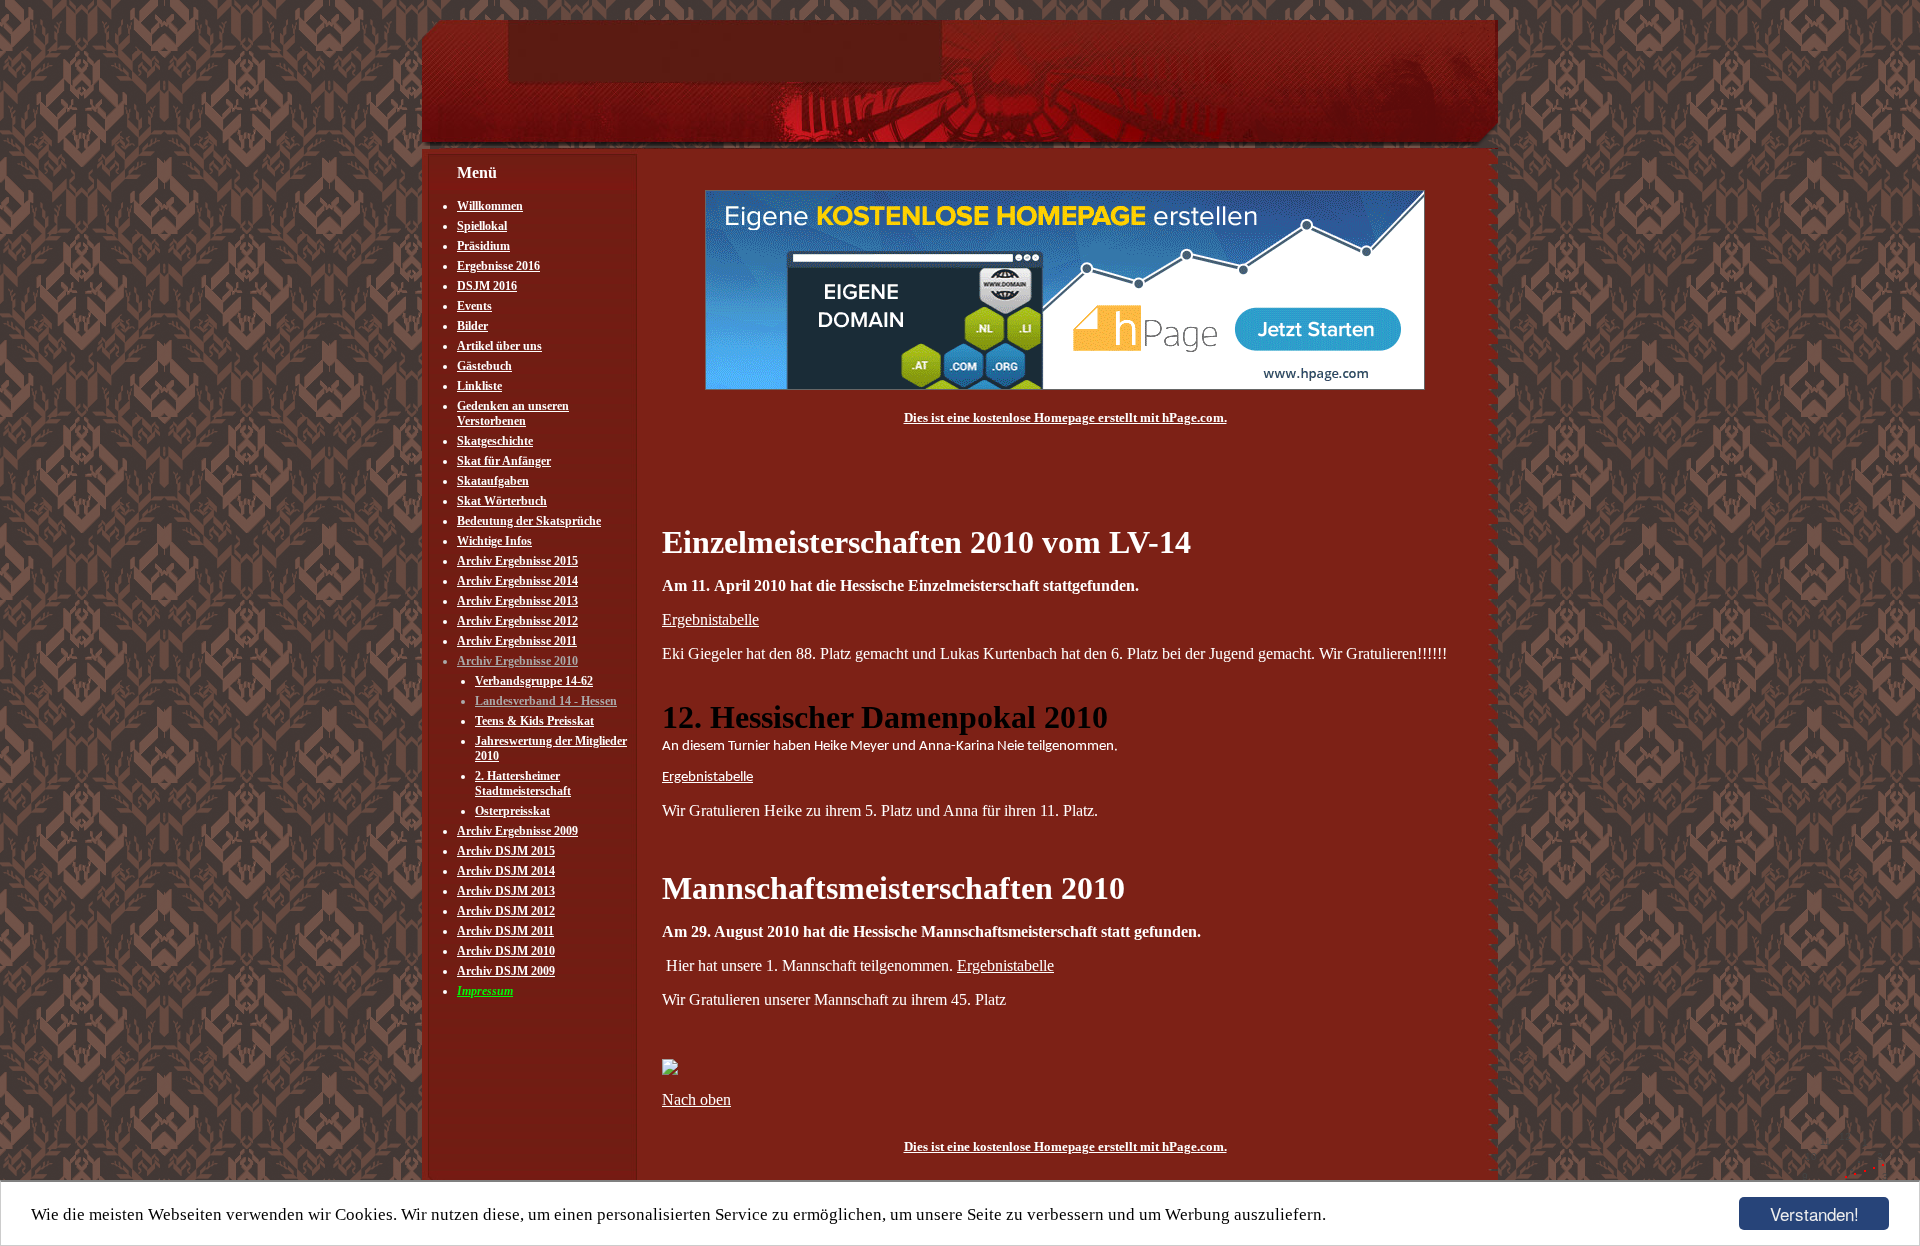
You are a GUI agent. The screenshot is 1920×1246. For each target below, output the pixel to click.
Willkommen (490, 206)
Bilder (472, 326)
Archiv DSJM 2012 (506, 911)
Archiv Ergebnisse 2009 (517, 831)
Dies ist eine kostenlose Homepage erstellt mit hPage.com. (1065, 417)
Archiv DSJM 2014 (506, 871)
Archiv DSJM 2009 (506, 971)
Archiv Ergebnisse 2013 (517, 601)
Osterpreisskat (512, 811)
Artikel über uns (499, 346)
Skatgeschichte (495, 441)
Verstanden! (1814, 1213)
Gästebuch (484, 366)
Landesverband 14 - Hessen (546, 701)
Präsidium (483, 246)
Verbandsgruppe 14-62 (534, 681)
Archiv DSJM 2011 (505, 931)
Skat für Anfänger (504, 461)
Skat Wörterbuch (502, 501)
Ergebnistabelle (710, 619)
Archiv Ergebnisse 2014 (517, 581)
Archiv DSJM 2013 (506, 891)
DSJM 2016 (487, 286)
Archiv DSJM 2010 (506, 951)
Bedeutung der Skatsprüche (529, 521)
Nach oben (696, 1099)
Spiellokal (482, 226)
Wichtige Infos (494, 541)
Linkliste (479, 386)
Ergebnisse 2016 (498, 266)
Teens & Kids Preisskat (534, 721)
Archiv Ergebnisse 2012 (517, 621)
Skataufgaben (493, 481)
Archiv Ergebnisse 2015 (517, 561)
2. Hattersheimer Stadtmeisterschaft (523, 783)
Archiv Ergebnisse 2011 (517, 641)
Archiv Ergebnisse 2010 (517, 661)
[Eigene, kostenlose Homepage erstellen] (1065, 386)
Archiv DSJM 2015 (506, 851)
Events (474, 306)
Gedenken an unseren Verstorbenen (513, 413)
